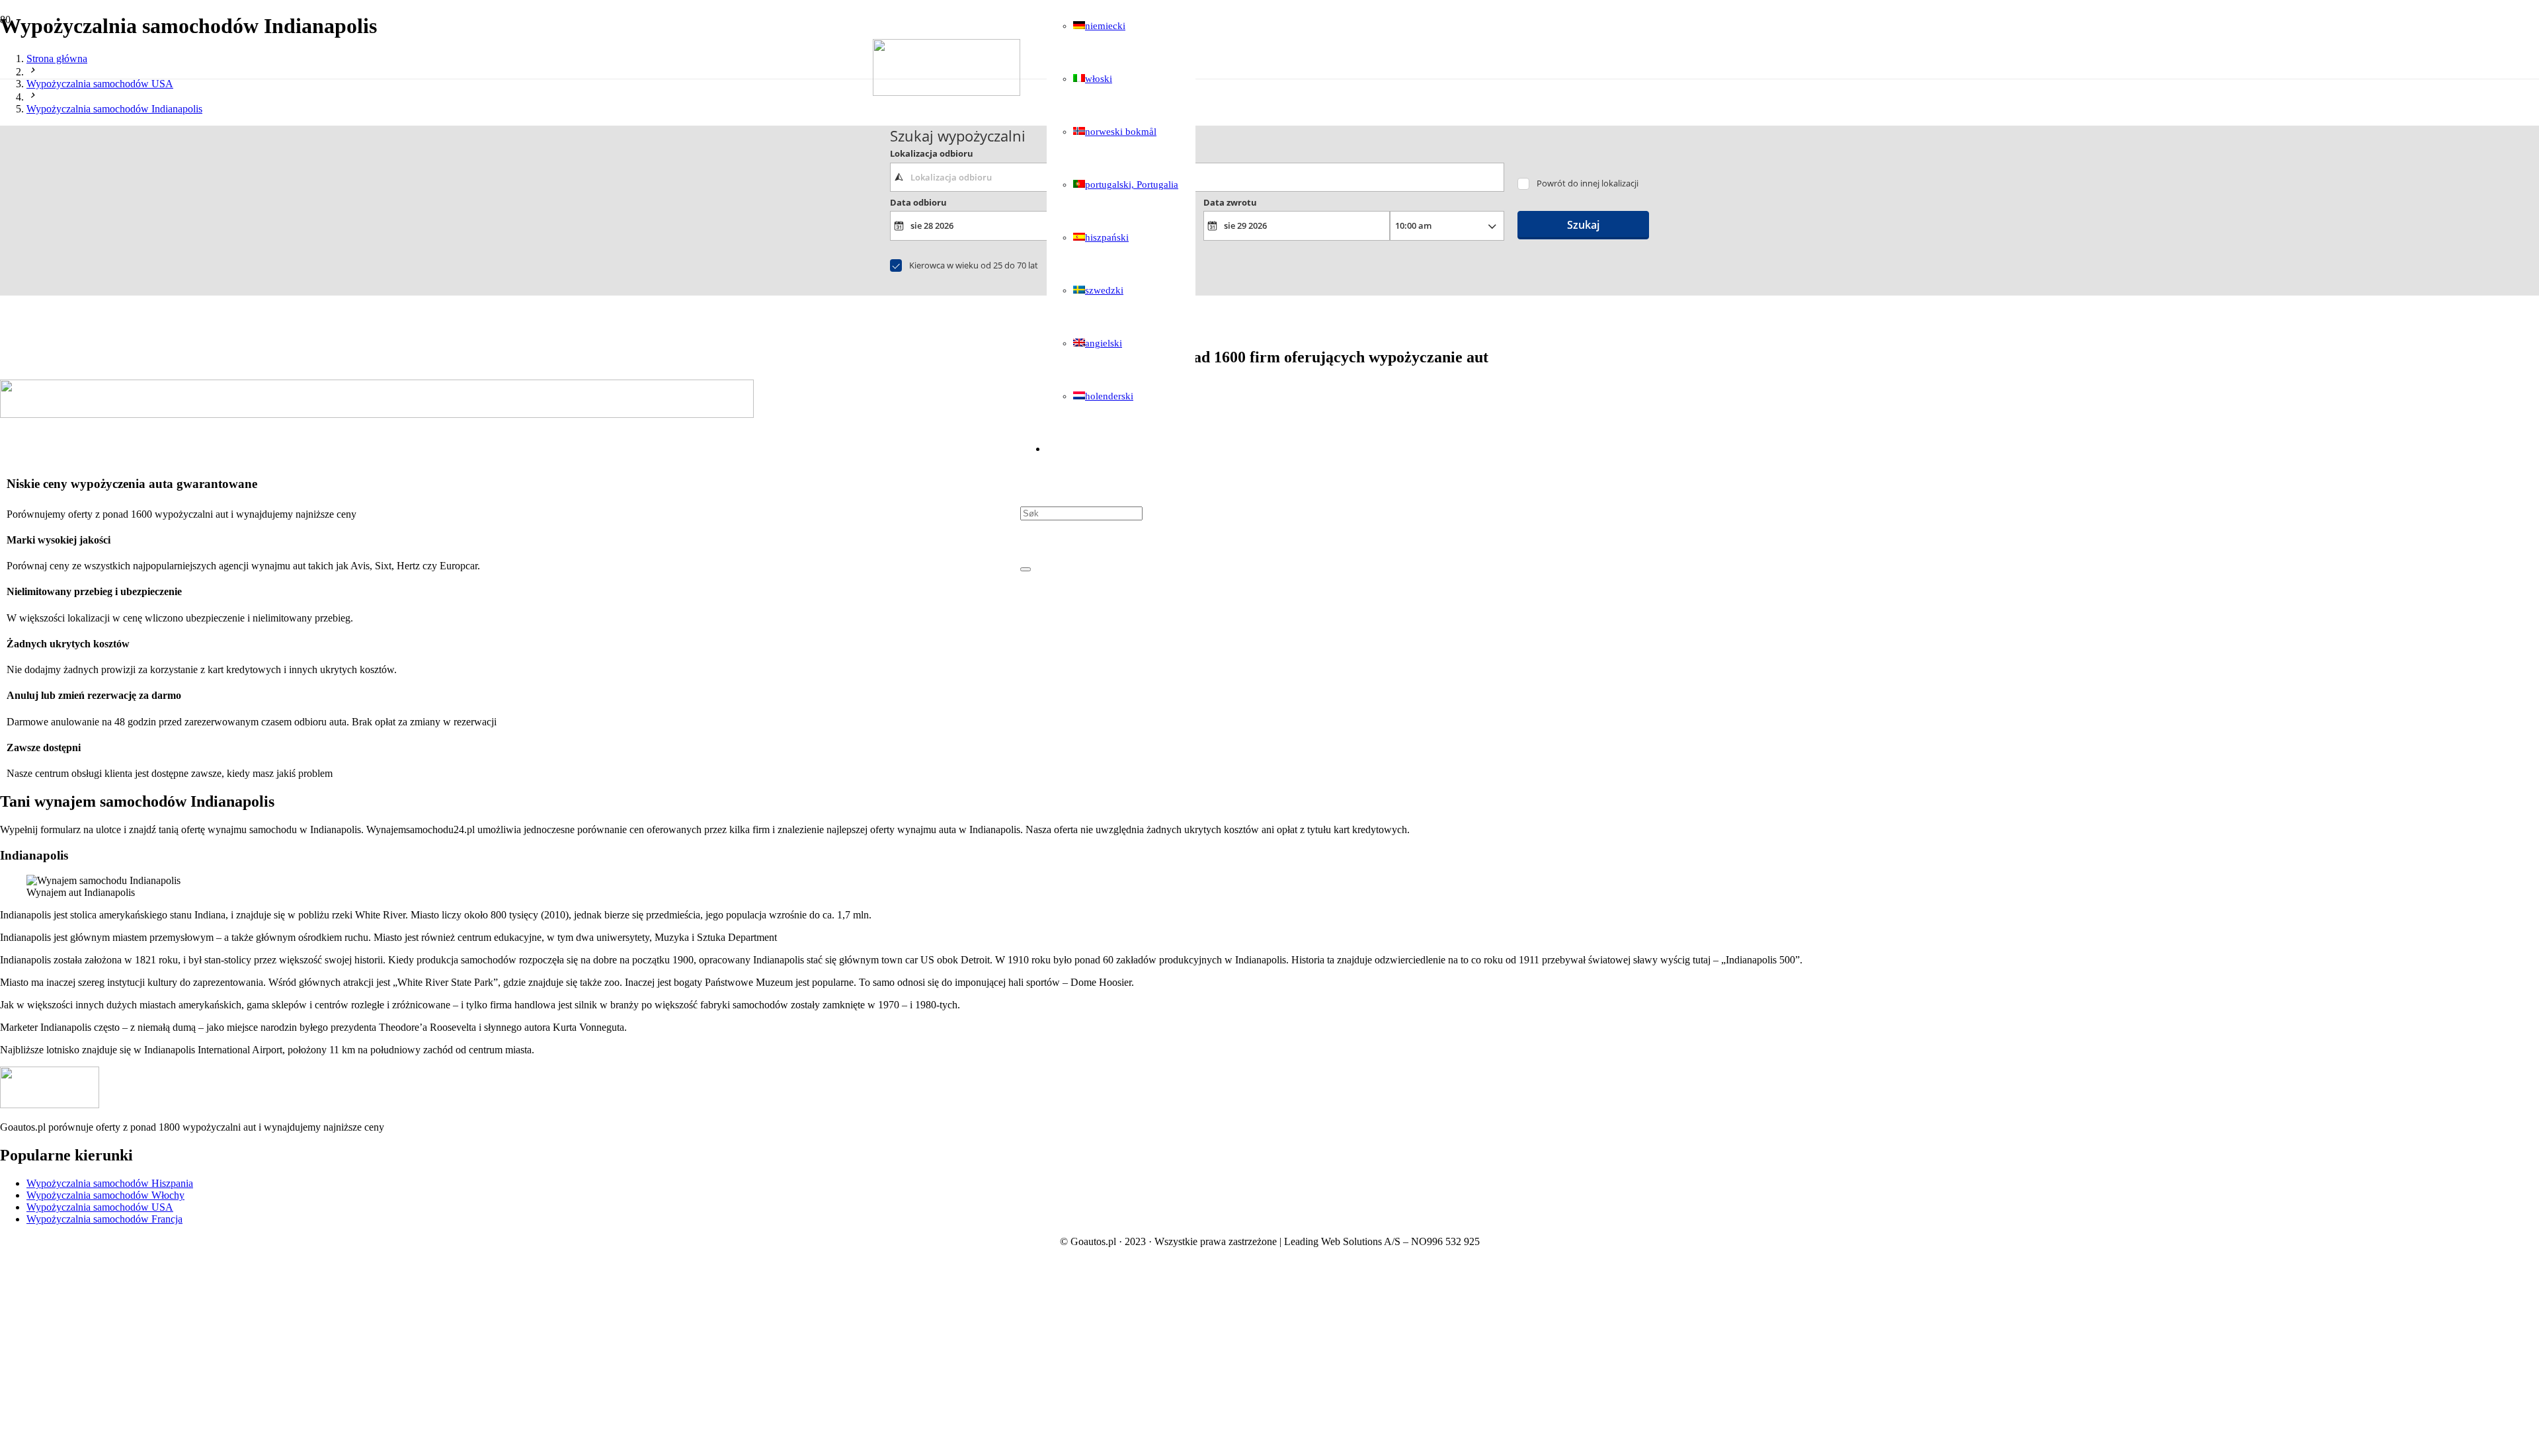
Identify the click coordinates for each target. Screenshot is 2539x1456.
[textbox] (1197, 177)
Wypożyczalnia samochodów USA (100, 1207)
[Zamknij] (1026, 569)
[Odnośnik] (947, 92)
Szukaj (1583, 225)
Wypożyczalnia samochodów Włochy (105, 1195)
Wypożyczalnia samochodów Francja (104, 1219)
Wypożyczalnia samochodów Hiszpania (110, 1183)
